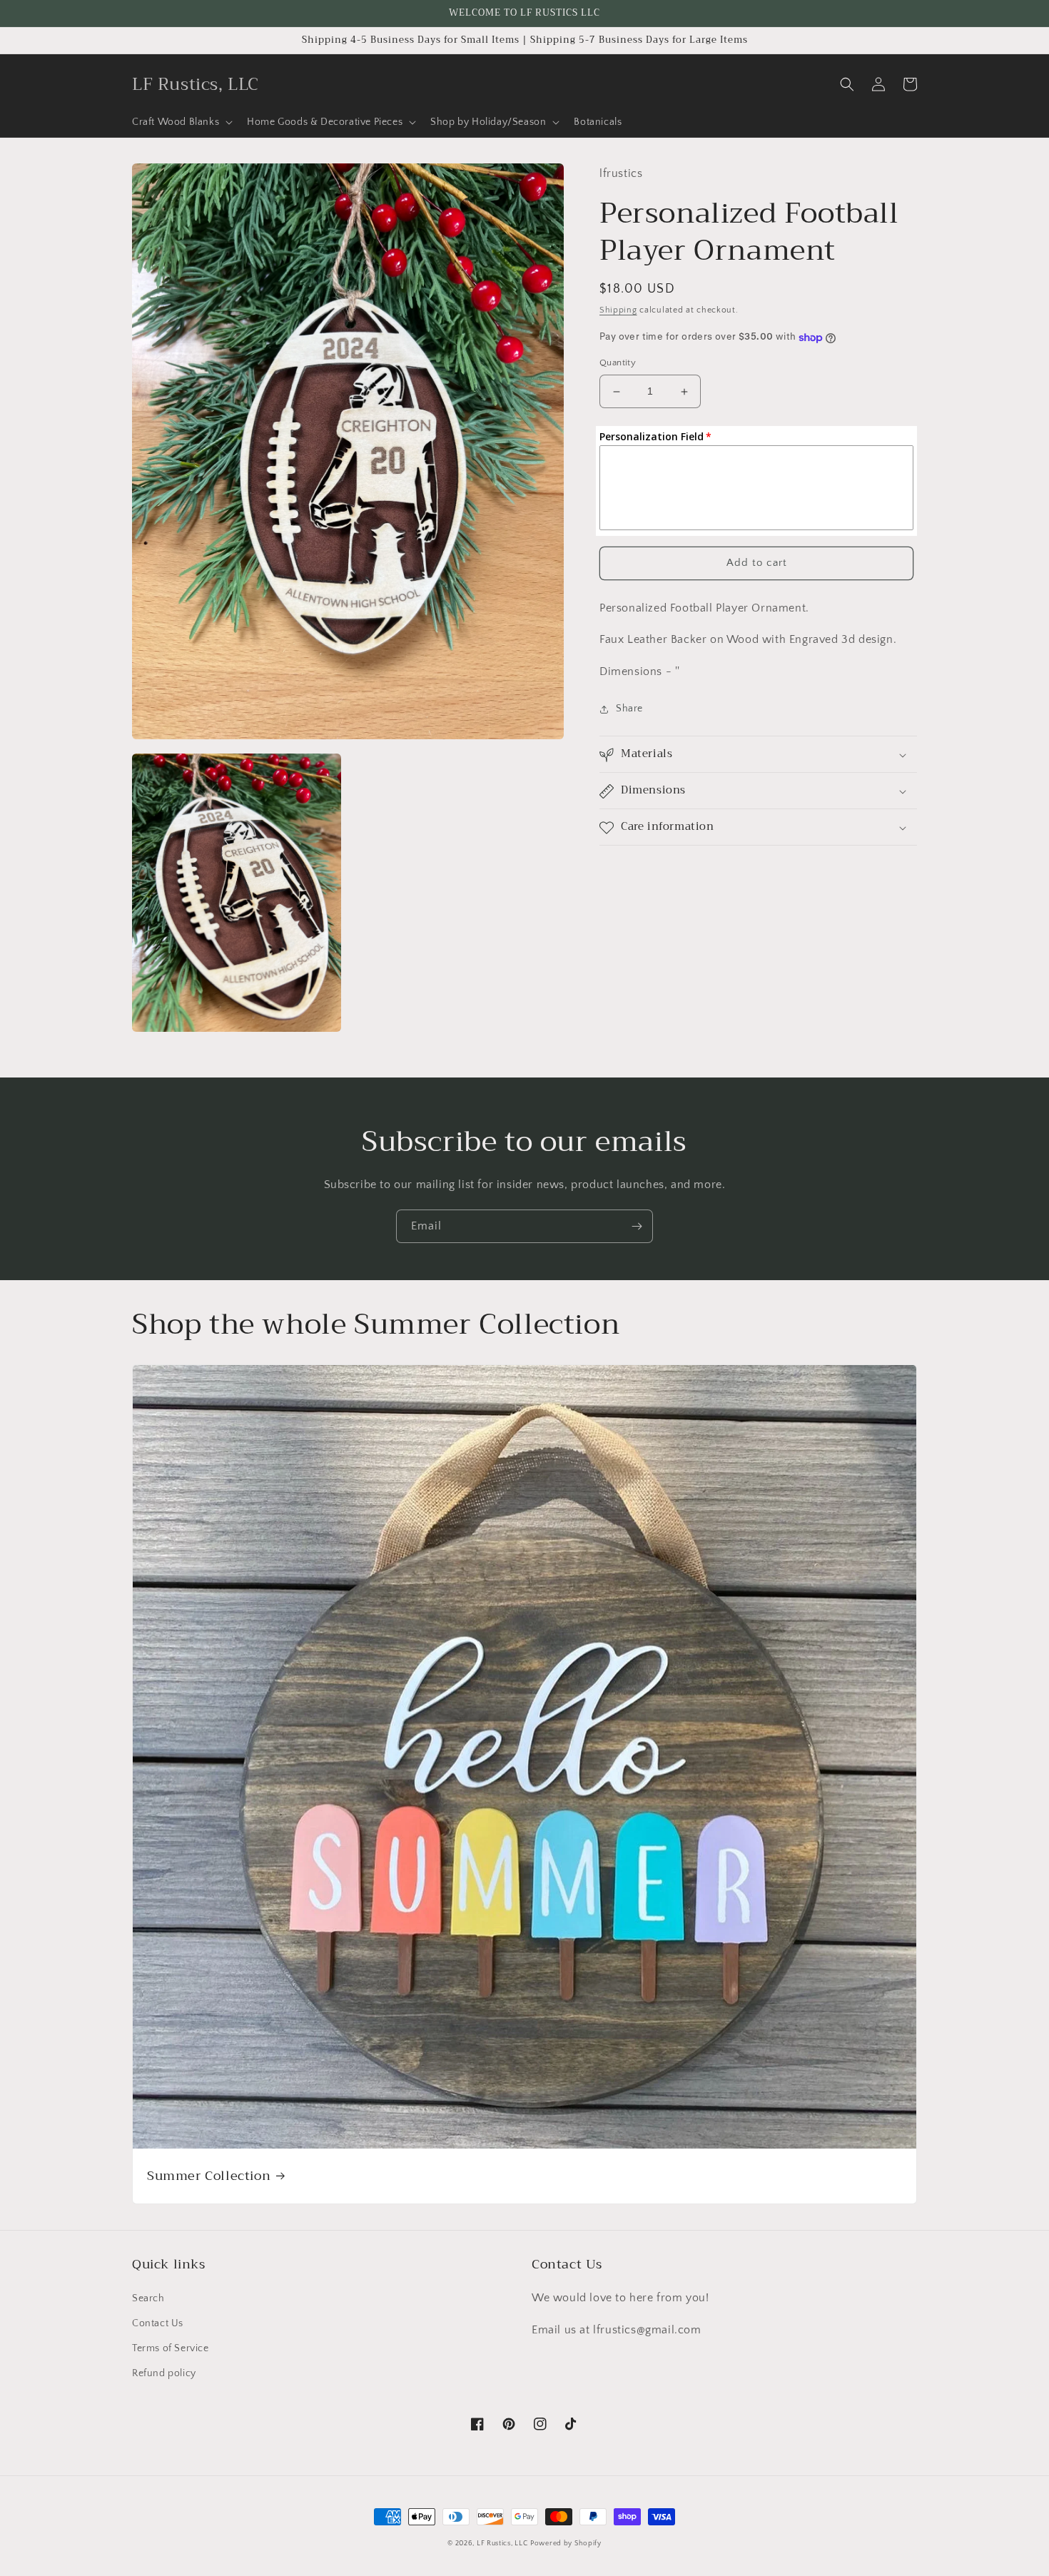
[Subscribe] (637, 1226)
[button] (181, 122)
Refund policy (164, 2373)
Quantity (618, 363)
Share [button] (629, 709)
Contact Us (158, 2323)
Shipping (618, 310)
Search (148, 2298)
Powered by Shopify (566, 2544)
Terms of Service (171, 2348)
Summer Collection (209, 2176)
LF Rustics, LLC (502, 2544)
